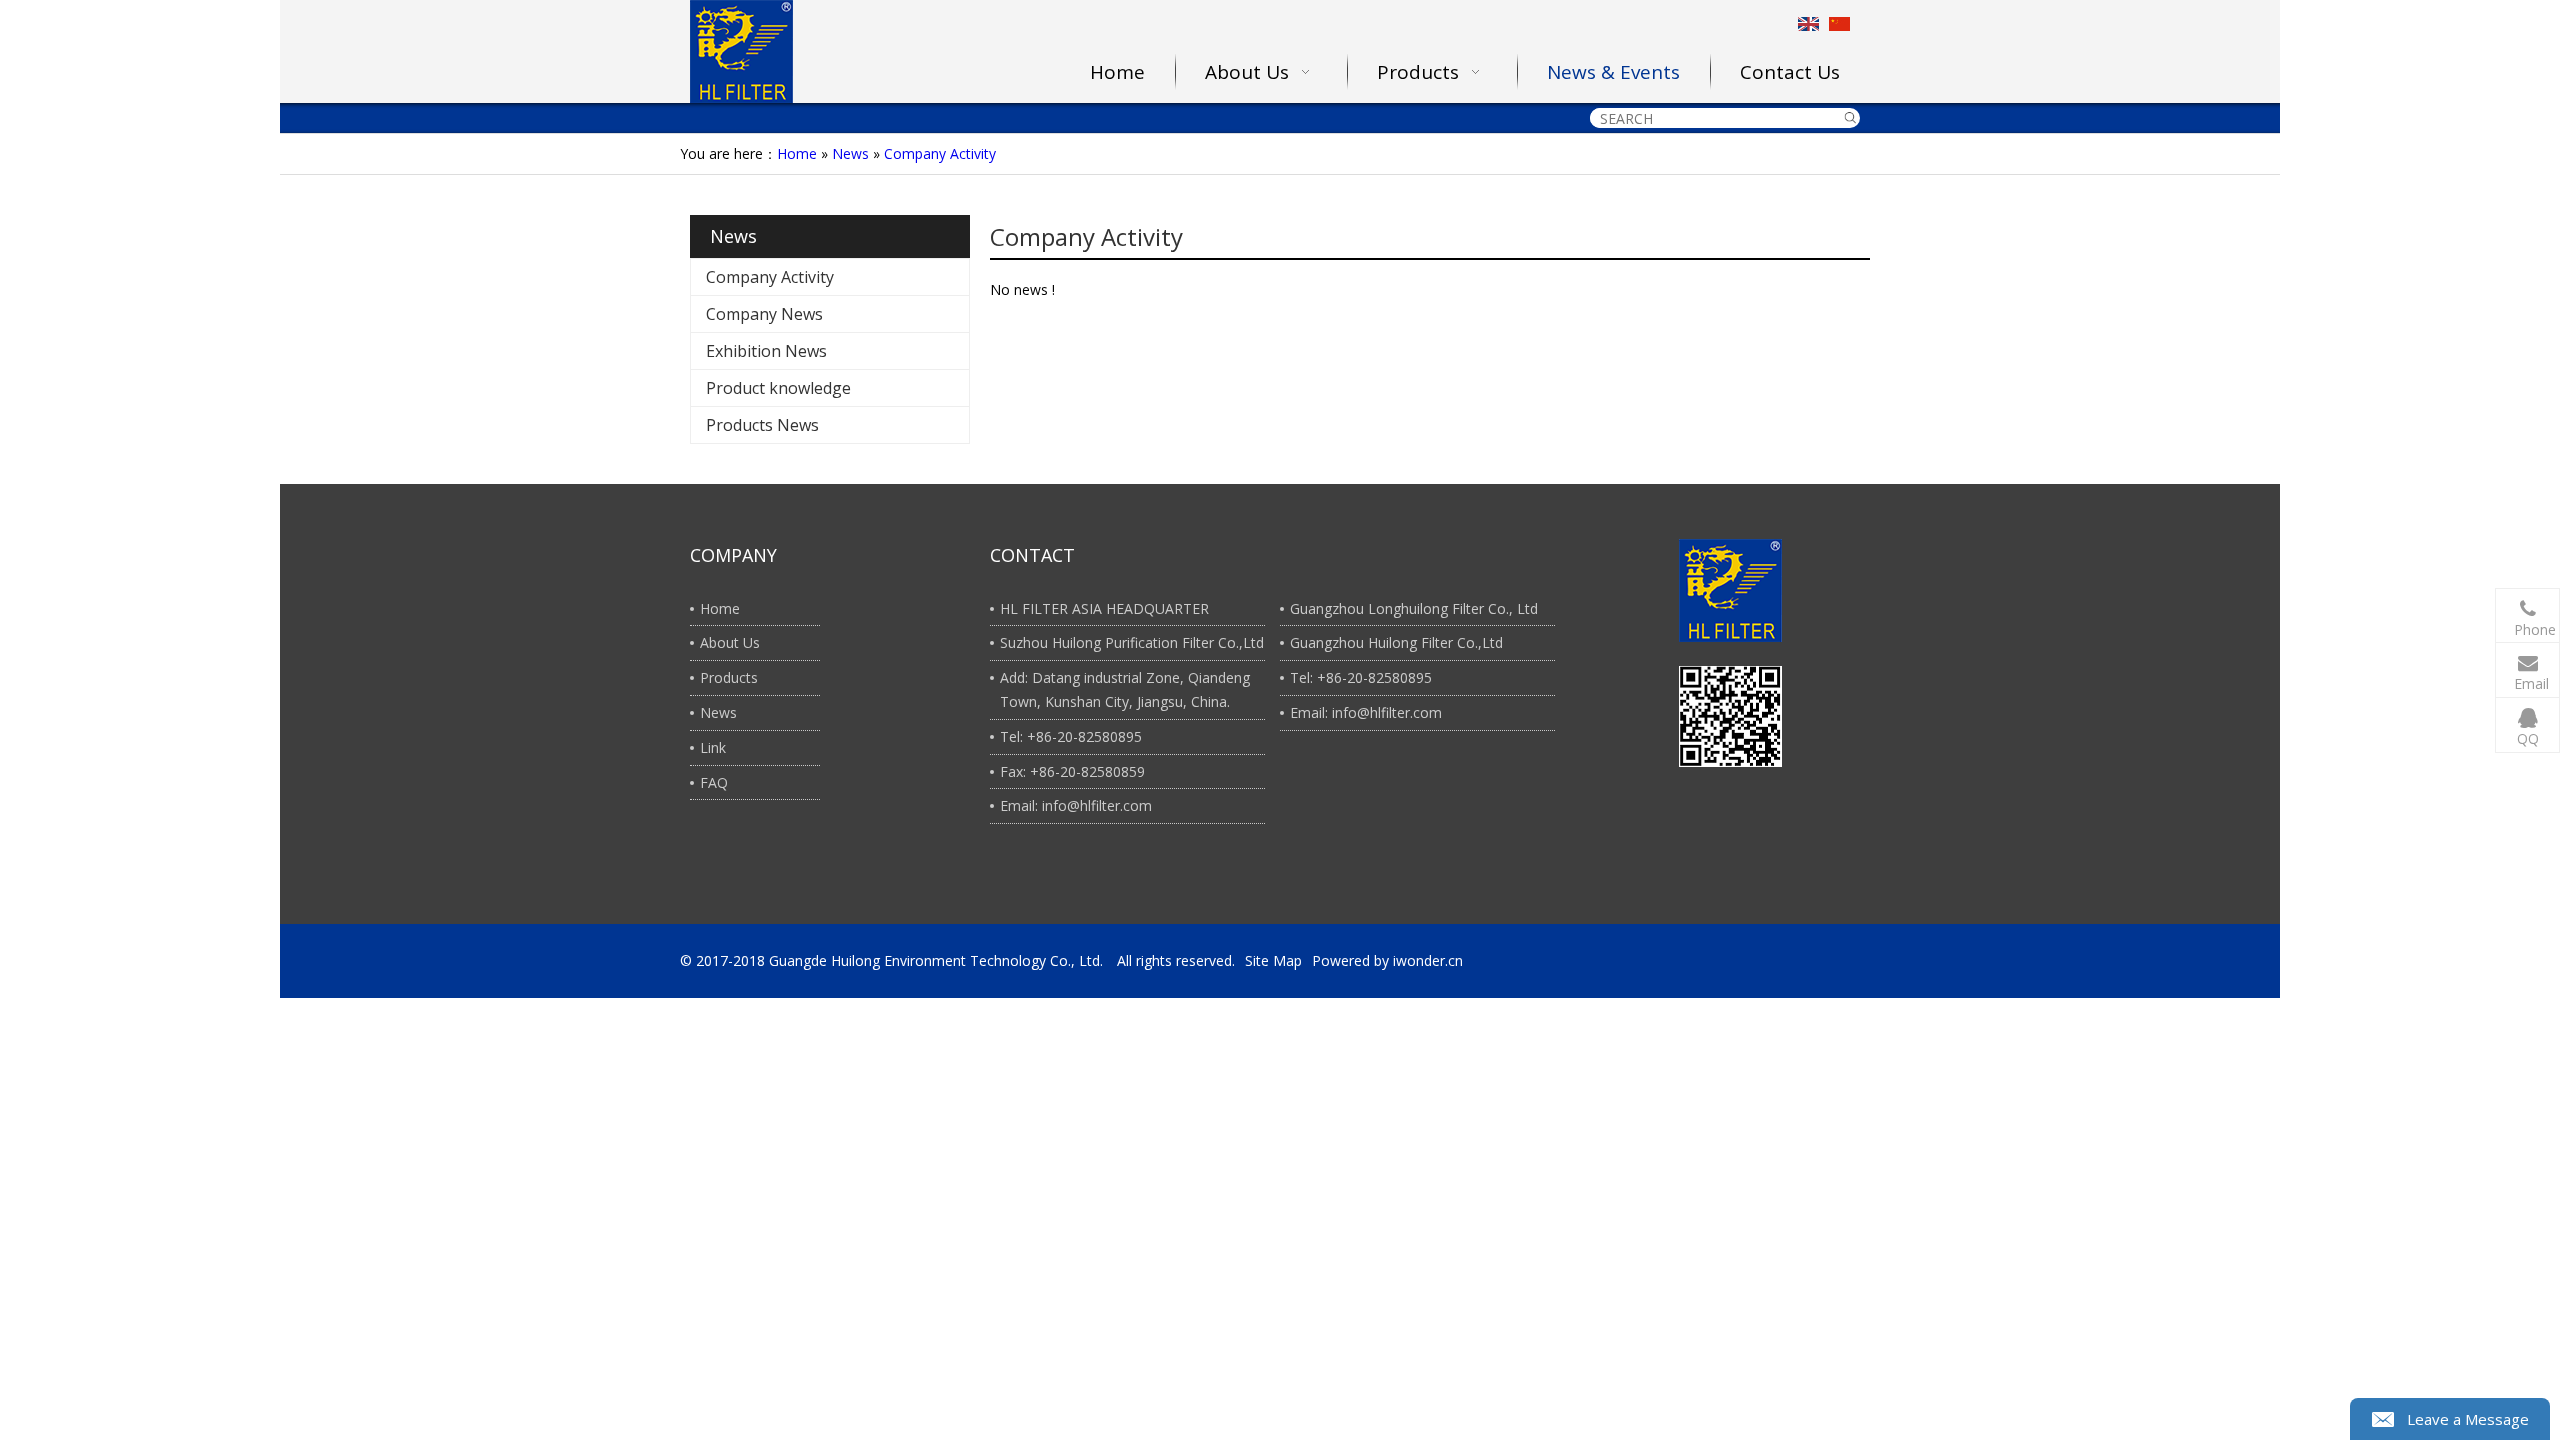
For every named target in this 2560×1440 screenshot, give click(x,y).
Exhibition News (766, 351)
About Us (730, 642)
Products (729, 677)
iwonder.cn (1428, 960)
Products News (762, 425)
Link (713, 747)
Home (797, 153)
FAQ (714, 782)
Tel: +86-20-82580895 (1071, 736)
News (850, 153)
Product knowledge (778, 388)
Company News (764, 314)
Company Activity (940, 153)
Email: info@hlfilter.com (1076, 805)
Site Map (1273, 960)
